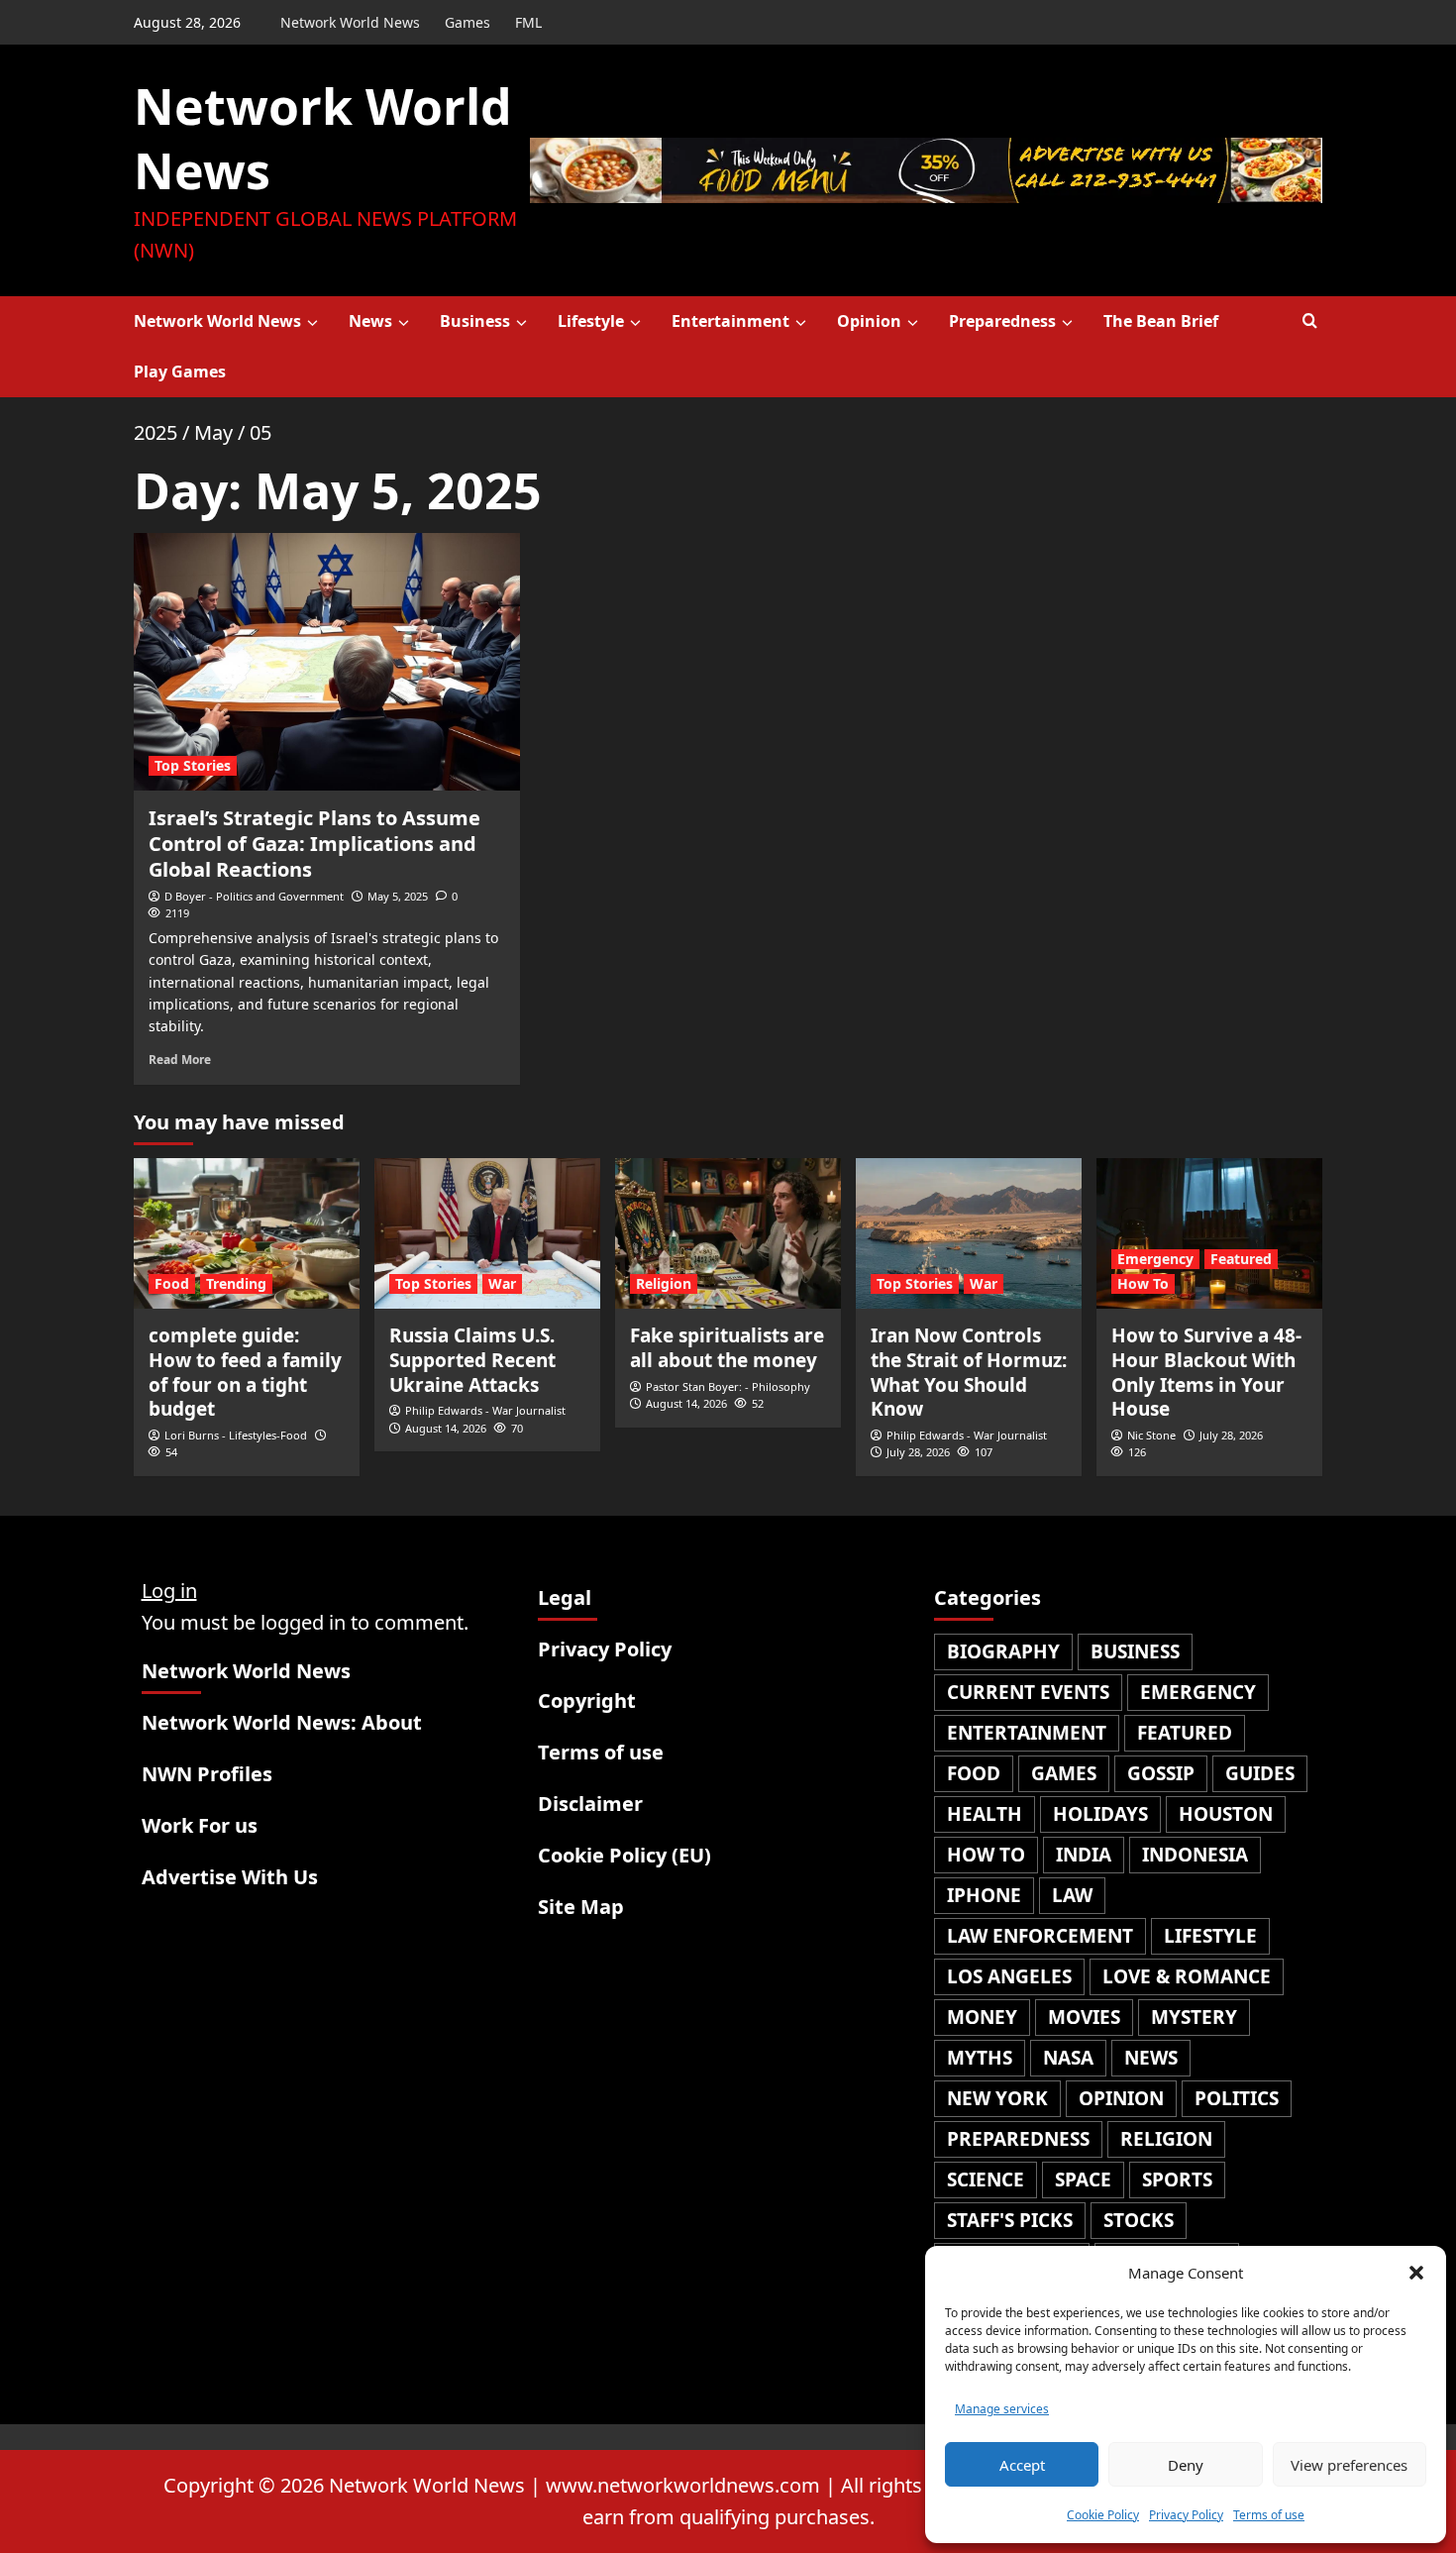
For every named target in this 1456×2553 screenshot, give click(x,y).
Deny (1186, 2465)
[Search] (1310, 321)
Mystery (1194, 2017)
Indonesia (1195, 1855)
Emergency (1155, 1259)
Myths (980, 2058)
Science (986, 2180)
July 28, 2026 (918, 1452)
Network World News (350, 22)
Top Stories (193, 765)
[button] (1416, 2273)
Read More (180, 1059)
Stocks (1139, 2220)
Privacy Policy (1186, 2515)
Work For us (200, 1825)
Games (468, 22)
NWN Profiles (207, 1774)
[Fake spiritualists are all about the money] (728, 1233)
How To (1143, 1283)
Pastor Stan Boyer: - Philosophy (728, 1386)
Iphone (984, 1895)
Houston (1226, 1814)
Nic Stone (1151, 1435)
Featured (1241, 1259)
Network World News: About (282, 1722)
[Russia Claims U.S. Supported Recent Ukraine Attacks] (487, 1233)
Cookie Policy (1103, 2515)
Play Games (180, 372)
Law (1072, 1895)
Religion (664, 1283)
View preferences (1349, 2465)
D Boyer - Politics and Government (254, 896)
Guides (1260, 1773)
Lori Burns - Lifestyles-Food (236, 1435)
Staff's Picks (1010, 2220)
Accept (1022, 2465)
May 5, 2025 (398, 896)
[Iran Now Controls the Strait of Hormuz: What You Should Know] (969, 1233)
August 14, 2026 (446, 1428)
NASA (1068, 2058)
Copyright (587, 1701)
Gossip (1161, 1773)
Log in (169, 1591)
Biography (1003, 1651)
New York (997, 2098)
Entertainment (730, 321)
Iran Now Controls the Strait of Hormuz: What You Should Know (969, 1372)
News (370, 321)
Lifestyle (591, 321)
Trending (236, 1283)
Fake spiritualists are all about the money (727, 1348)
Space (1083, 2180)
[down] (312, 323)
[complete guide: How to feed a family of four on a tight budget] (247, 1233)
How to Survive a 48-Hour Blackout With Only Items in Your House (1206, 1372)
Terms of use (1269, 2515)
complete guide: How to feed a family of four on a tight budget (245, 1372)
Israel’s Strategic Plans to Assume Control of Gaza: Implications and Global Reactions (314, 844)
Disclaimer (590, 1804)
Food (172, 1283)
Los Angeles (1009, 1976)
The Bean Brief (1161, 321)
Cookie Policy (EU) (624, 1855)
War (502, 1283)
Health (985, 1814)
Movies (1084, 2017)
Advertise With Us (230, 1877)
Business (475, 321)
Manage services (1002, 2409)
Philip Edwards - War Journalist (485, 1410)
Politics (1237, 2098)
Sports (1177, 2180)
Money (982, 2017)
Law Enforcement (1040, 1936)
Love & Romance (1187, 1976)
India (1084, 1855)
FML (528, 22)
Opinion (869, 321)
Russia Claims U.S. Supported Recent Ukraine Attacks (472, 1360)
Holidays (1100, 1814)
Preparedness (1002, 321)
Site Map (581, 1907)
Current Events (1028, 1692)
